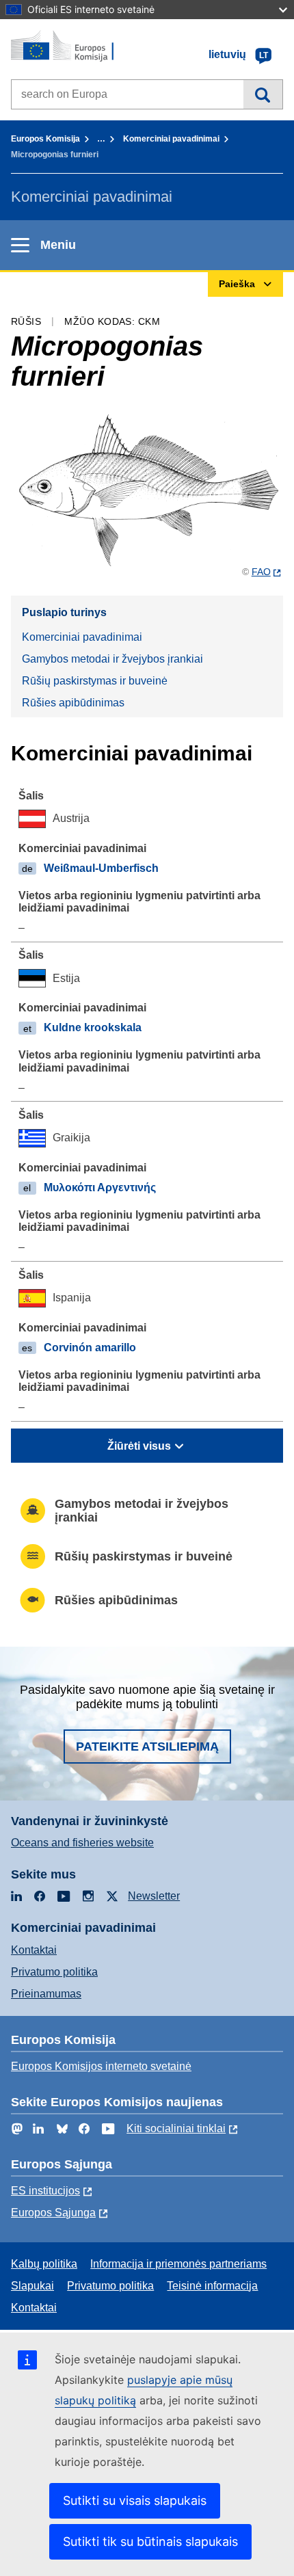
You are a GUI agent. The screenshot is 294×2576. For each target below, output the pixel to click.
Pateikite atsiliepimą (147, 1747)
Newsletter (154, 1896)
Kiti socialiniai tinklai (176, 2128)
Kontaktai (34, 1950)
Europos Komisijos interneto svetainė (101, 2066)
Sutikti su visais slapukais (135, 2500)
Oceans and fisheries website (82, 1843)
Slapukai (32, 2286)
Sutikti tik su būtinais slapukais (150, 2541)
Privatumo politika (54, 1972)
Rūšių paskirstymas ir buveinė (95, 681)
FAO (261, 572)
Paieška (263, 94)
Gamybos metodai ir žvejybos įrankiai (112, 659)
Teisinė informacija (212, 2286)
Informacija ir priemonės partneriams (178, 2264)
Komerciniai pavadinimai (171, 139)
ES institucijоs (45, 2191)
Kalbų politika (44, 2264)
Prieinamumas (46, 1994)
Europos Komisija (45, 139)
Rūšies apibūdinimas (73, 703)
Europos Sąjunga (53, 2213)
